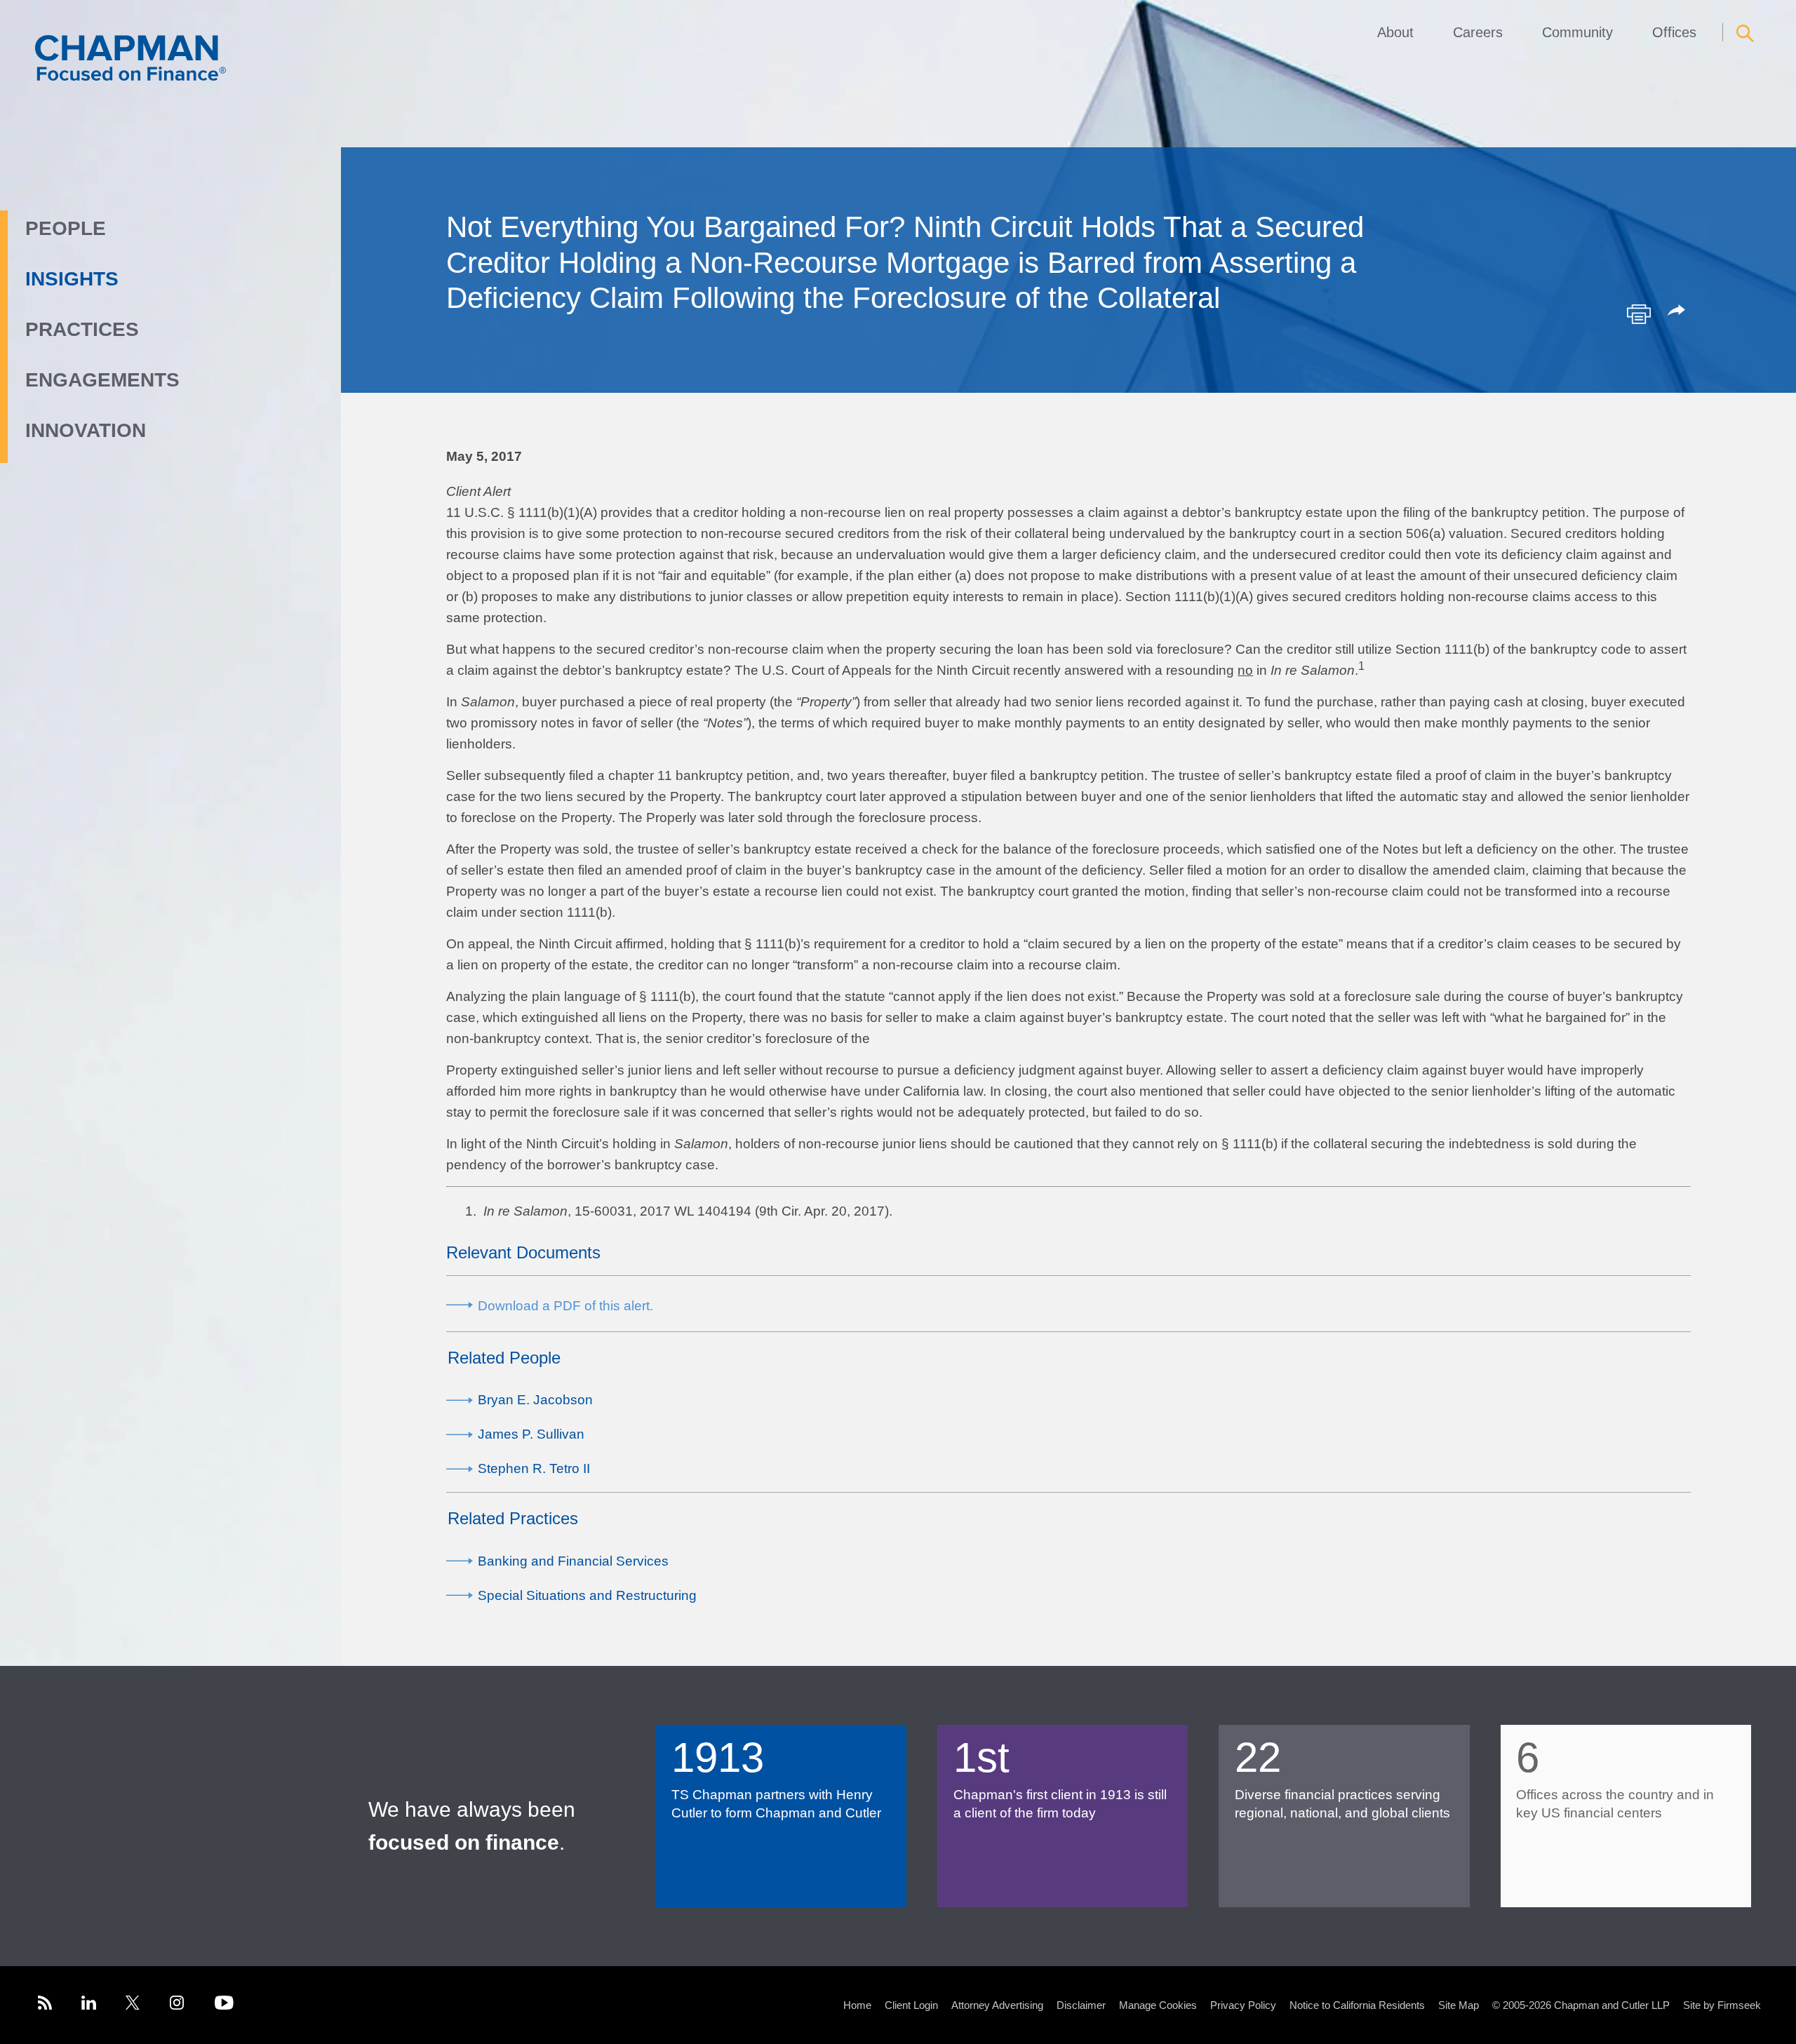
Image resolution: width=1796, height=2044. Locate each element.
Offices (1674, 32)
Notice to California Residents (1357, 2005)
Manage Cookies (1158, 2005)
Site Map (1459, 2005)
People (66, 228)
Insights (72, 279)
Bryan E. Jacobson (535, 1400)
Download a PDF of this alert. (565, 1306)
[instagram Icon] (177, 2005)
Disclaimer (1081, 2005)
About (1395, 32)
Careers (1478, 32)
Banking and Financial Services (573, 1561)
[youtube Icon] (224, 2005)
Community (1577, 32)
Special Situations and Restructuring (587, 1595)
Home (857, 2005)
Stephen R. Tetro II (534, 1468)
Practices (82, 329)
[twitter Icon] (133, 2005)
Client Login (911, 2005)
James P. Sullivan (531, 1434)
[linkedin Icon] (89, 2005)
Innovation (86, 430)
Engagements (102, 380)
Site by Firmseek (1722, 2005)
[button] (1679, 311)
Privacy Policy (1243, 2005)
